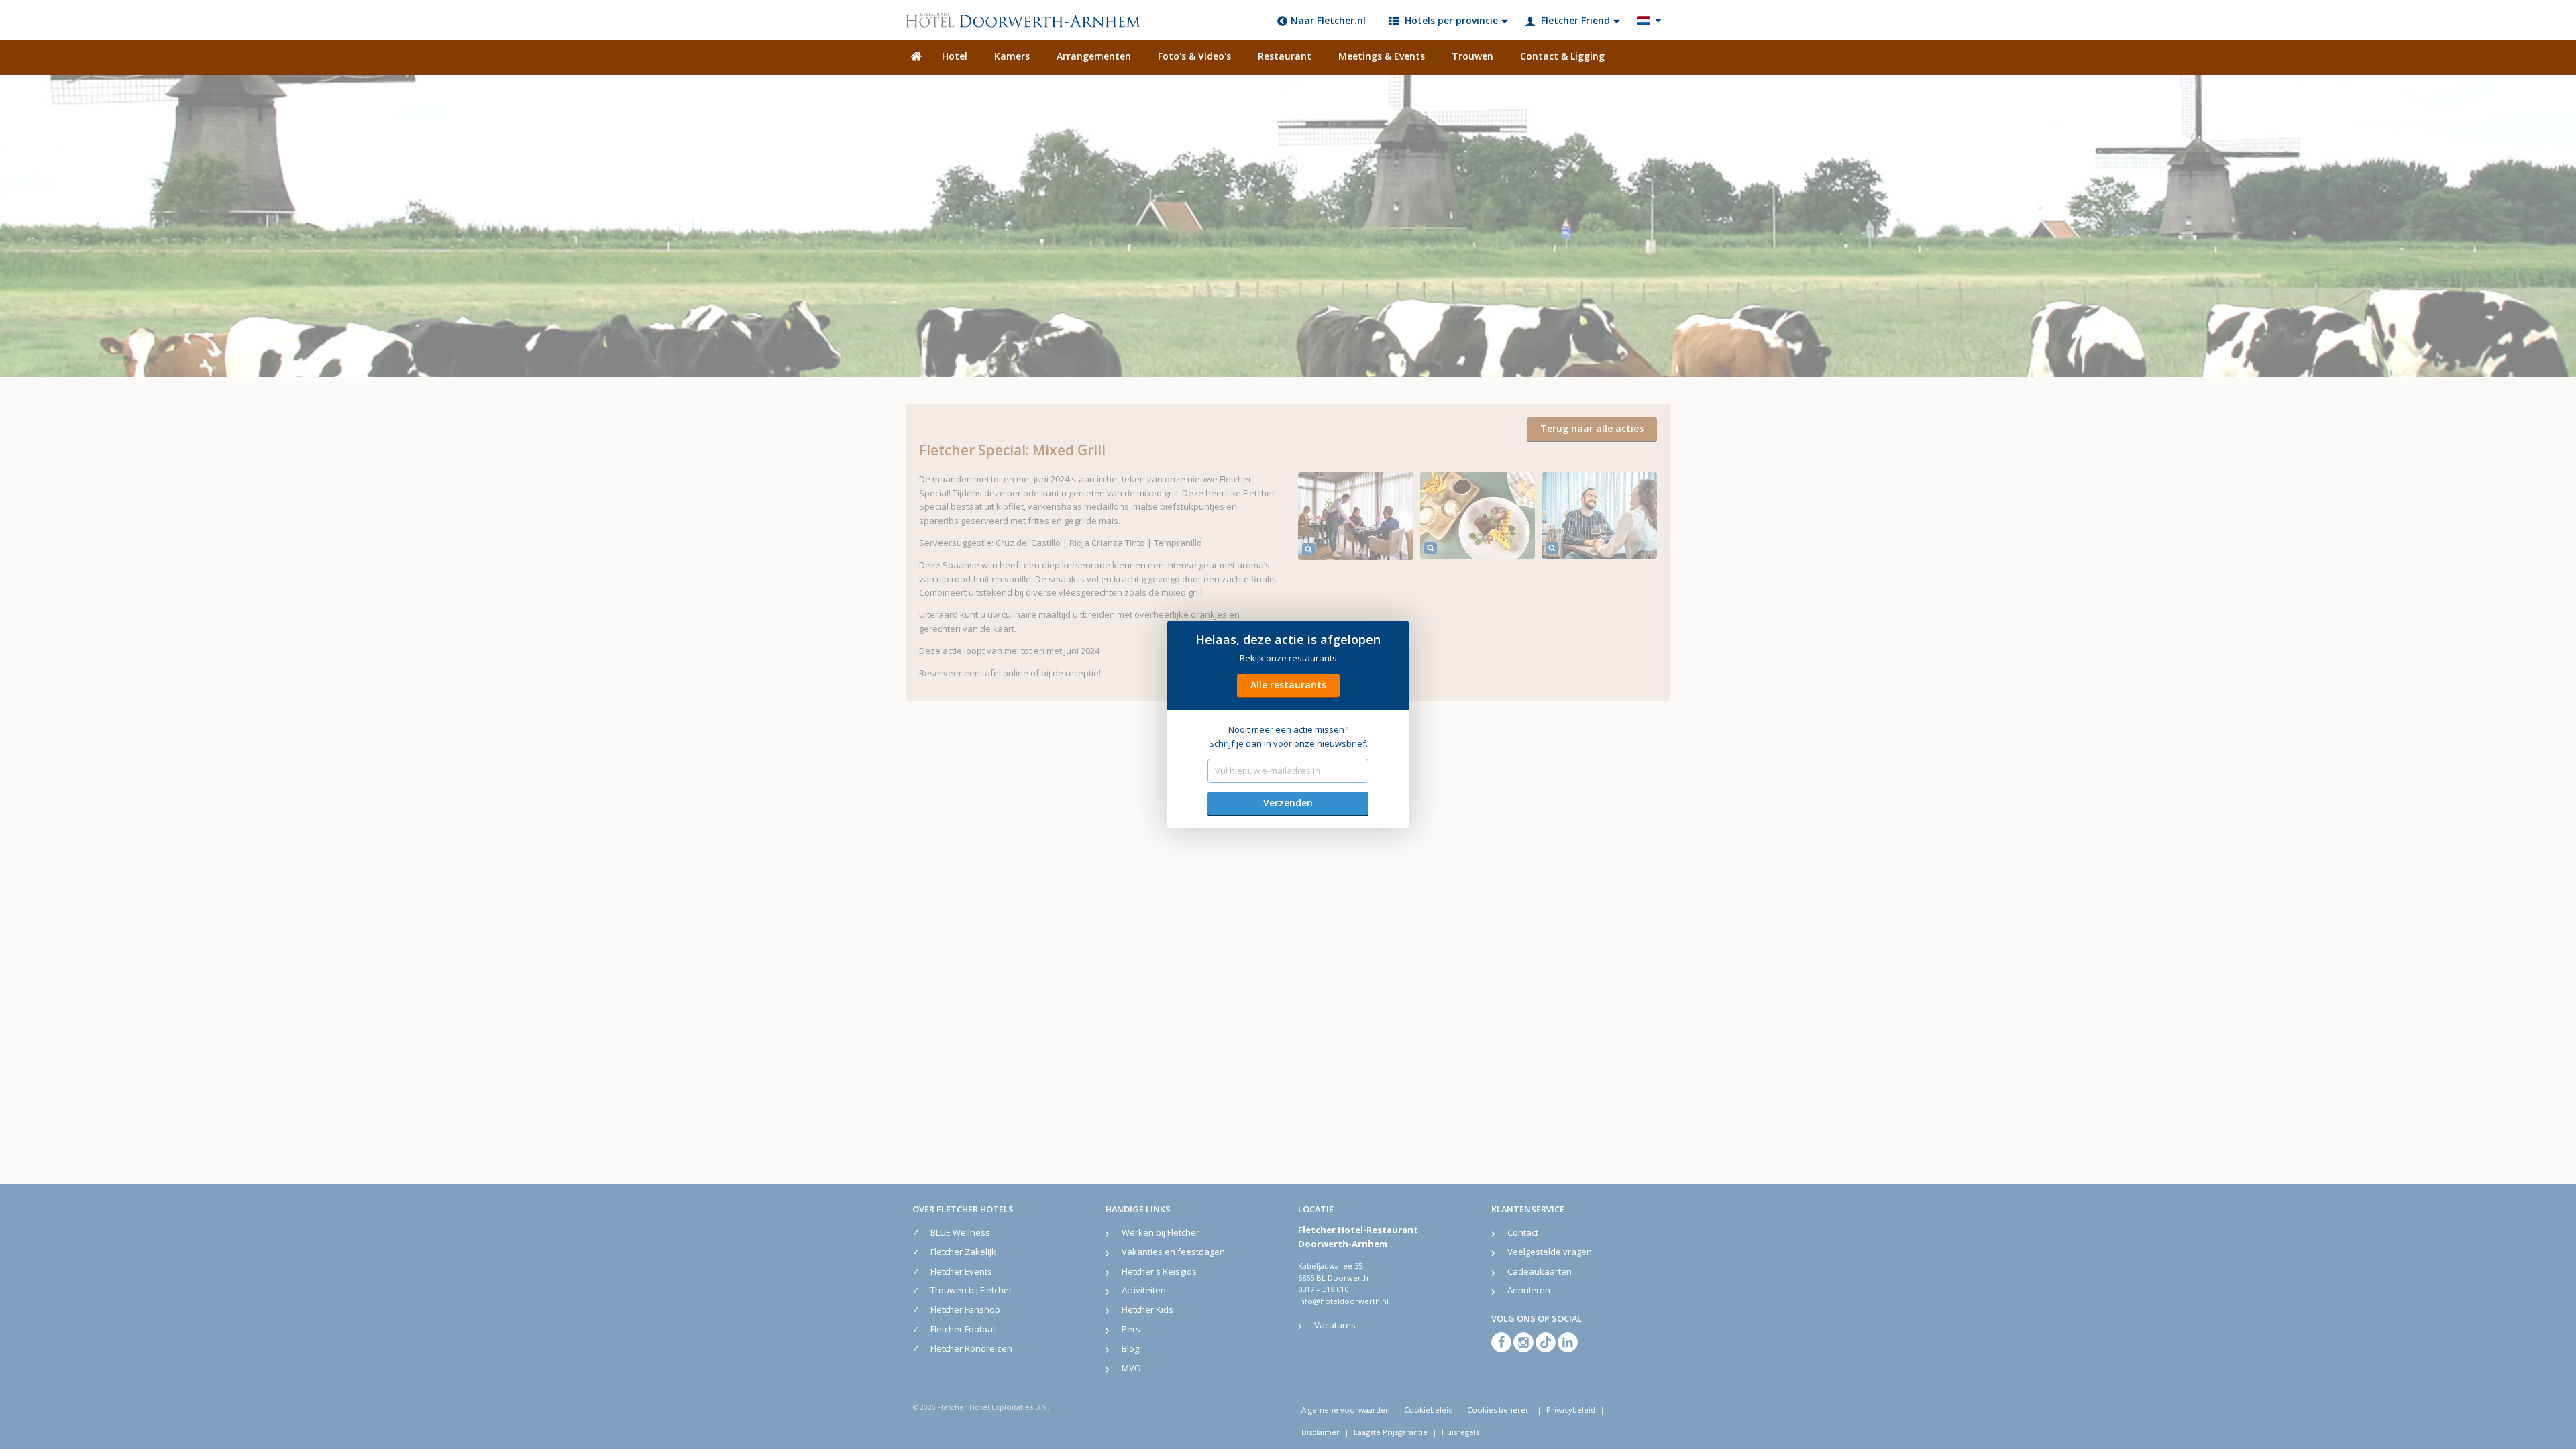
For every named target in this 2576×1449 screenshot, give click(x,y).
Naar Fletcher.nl (1328, 20)
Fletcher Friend (1575, 20)
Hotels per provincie (1451, 20)
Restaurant (1285, 56)
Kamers (1012, 56)
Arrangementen (1094, 56)
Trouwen (1472, 56)
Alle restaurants (1288, 685)
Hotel (955, 56)
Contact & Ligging (1562, 56)
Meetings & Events (1382, 56)
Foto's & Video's (1194, 56)
